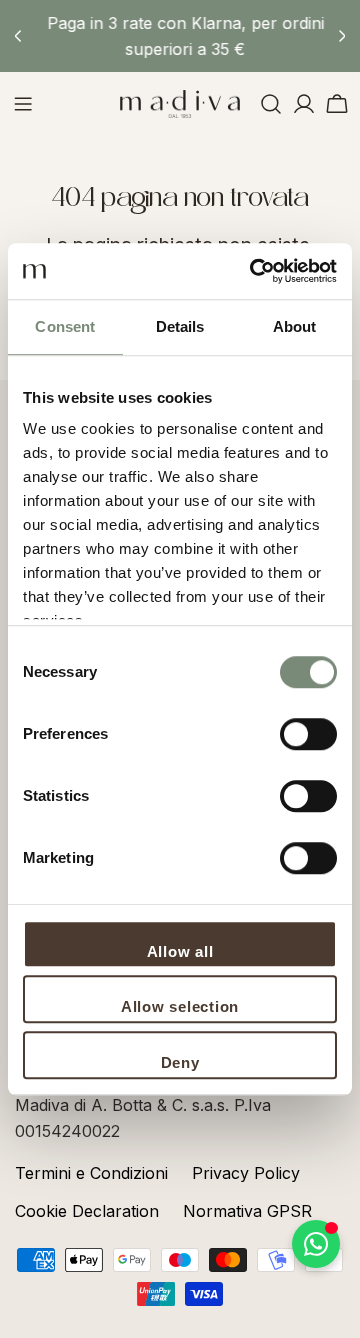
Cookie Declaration (87, 1211)
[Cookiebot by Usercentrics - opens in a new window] (254, 271)
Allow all (180, 951)
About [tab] (295, 326)
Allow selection (180, 1006)
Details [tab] (180, 326)
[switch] (308, 734)
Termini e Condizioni (91, 1173)
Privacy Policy (246, 1173)
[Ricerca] (271, 104)
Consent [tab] (65, 326)
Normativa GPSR (247, 1211)
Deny (180, 1062)
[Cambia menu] (23, 104)
